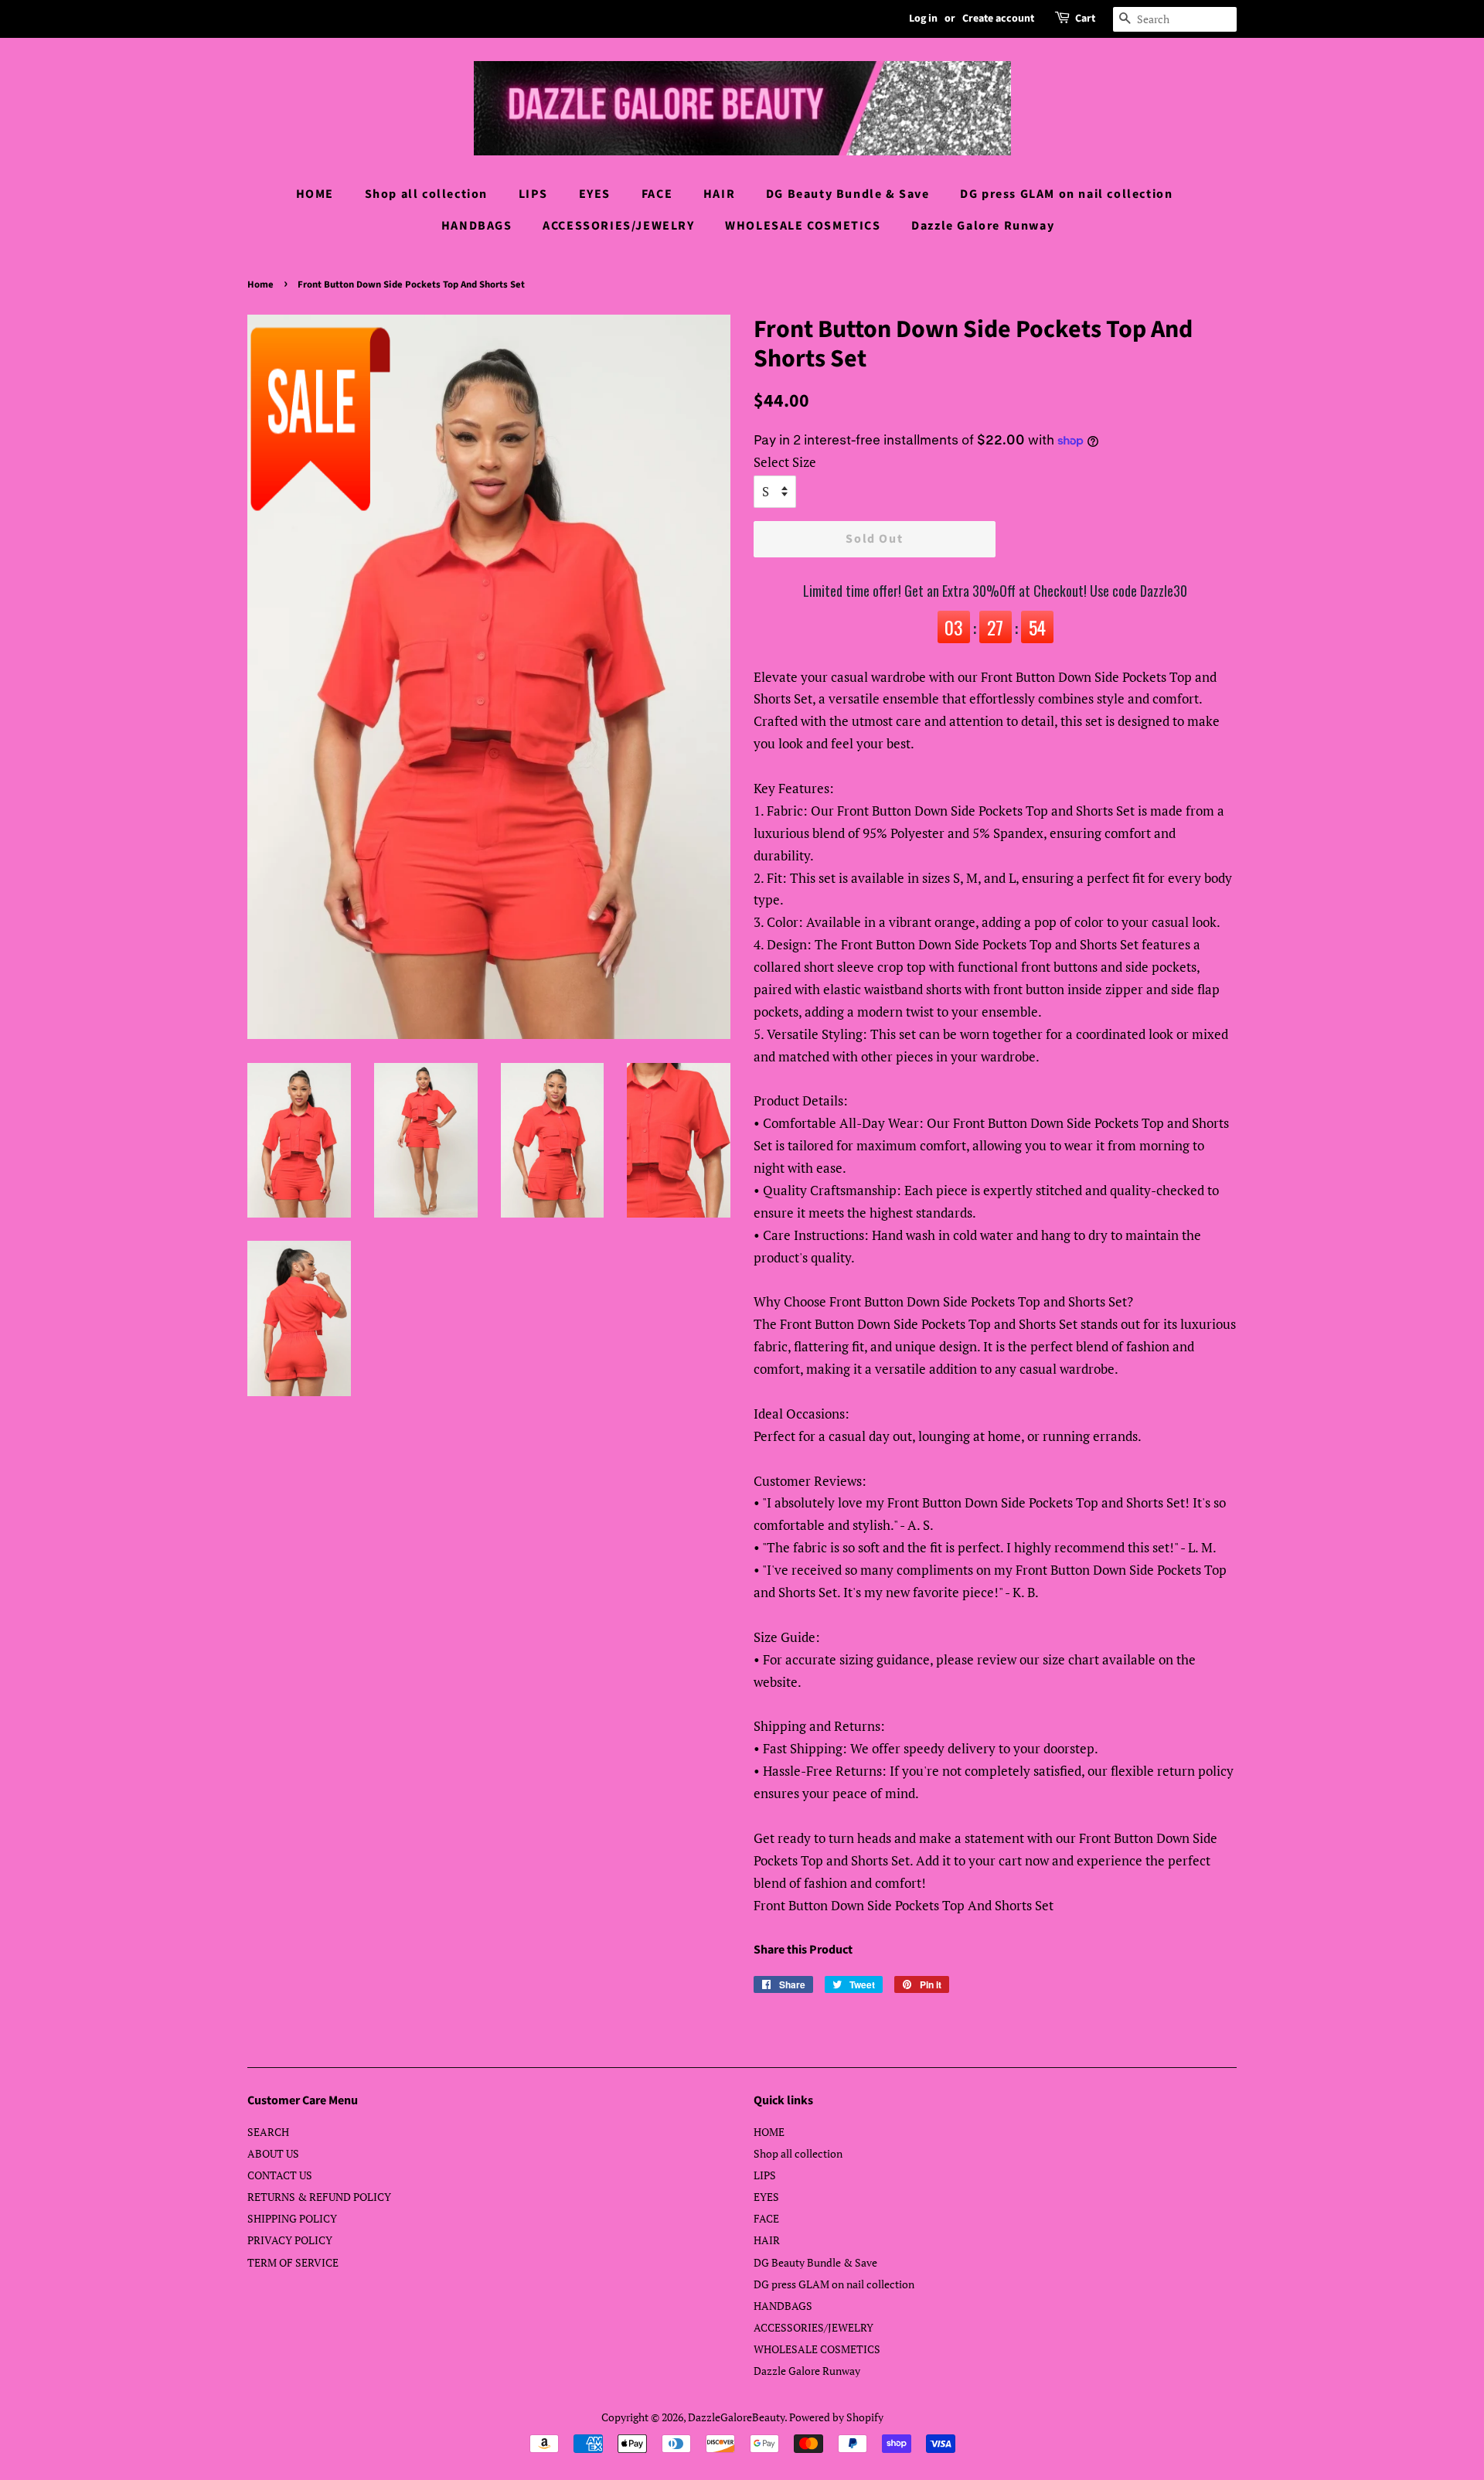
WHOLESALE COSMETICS (803, 226)
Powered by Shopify (836, 2417)
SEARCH (268, 2132)
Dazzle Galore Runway (983, 226)
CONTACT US (280, 2175)
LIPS (533, 194)
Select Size (785, 462)
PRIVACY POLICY (290, 2240)
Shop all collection (426, 194)
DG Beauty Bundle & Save (848, 194)
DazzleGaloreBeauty (736, 2417)
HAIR (719, 194)
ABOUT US (273, 2153)
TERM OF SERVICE (293, 2262)
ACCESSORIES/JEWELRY (618, 226)
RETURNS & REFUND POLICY (319, 2197)
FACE (657, 194)
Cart (1085, 19)
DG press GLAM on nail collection (1066, 194)
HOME (315, 194)
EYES (595, 194)
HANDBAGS (477, 226)
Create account (998, 19)
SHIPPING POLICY (292, 2218)
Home (260, 284)
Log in (923, 19)
